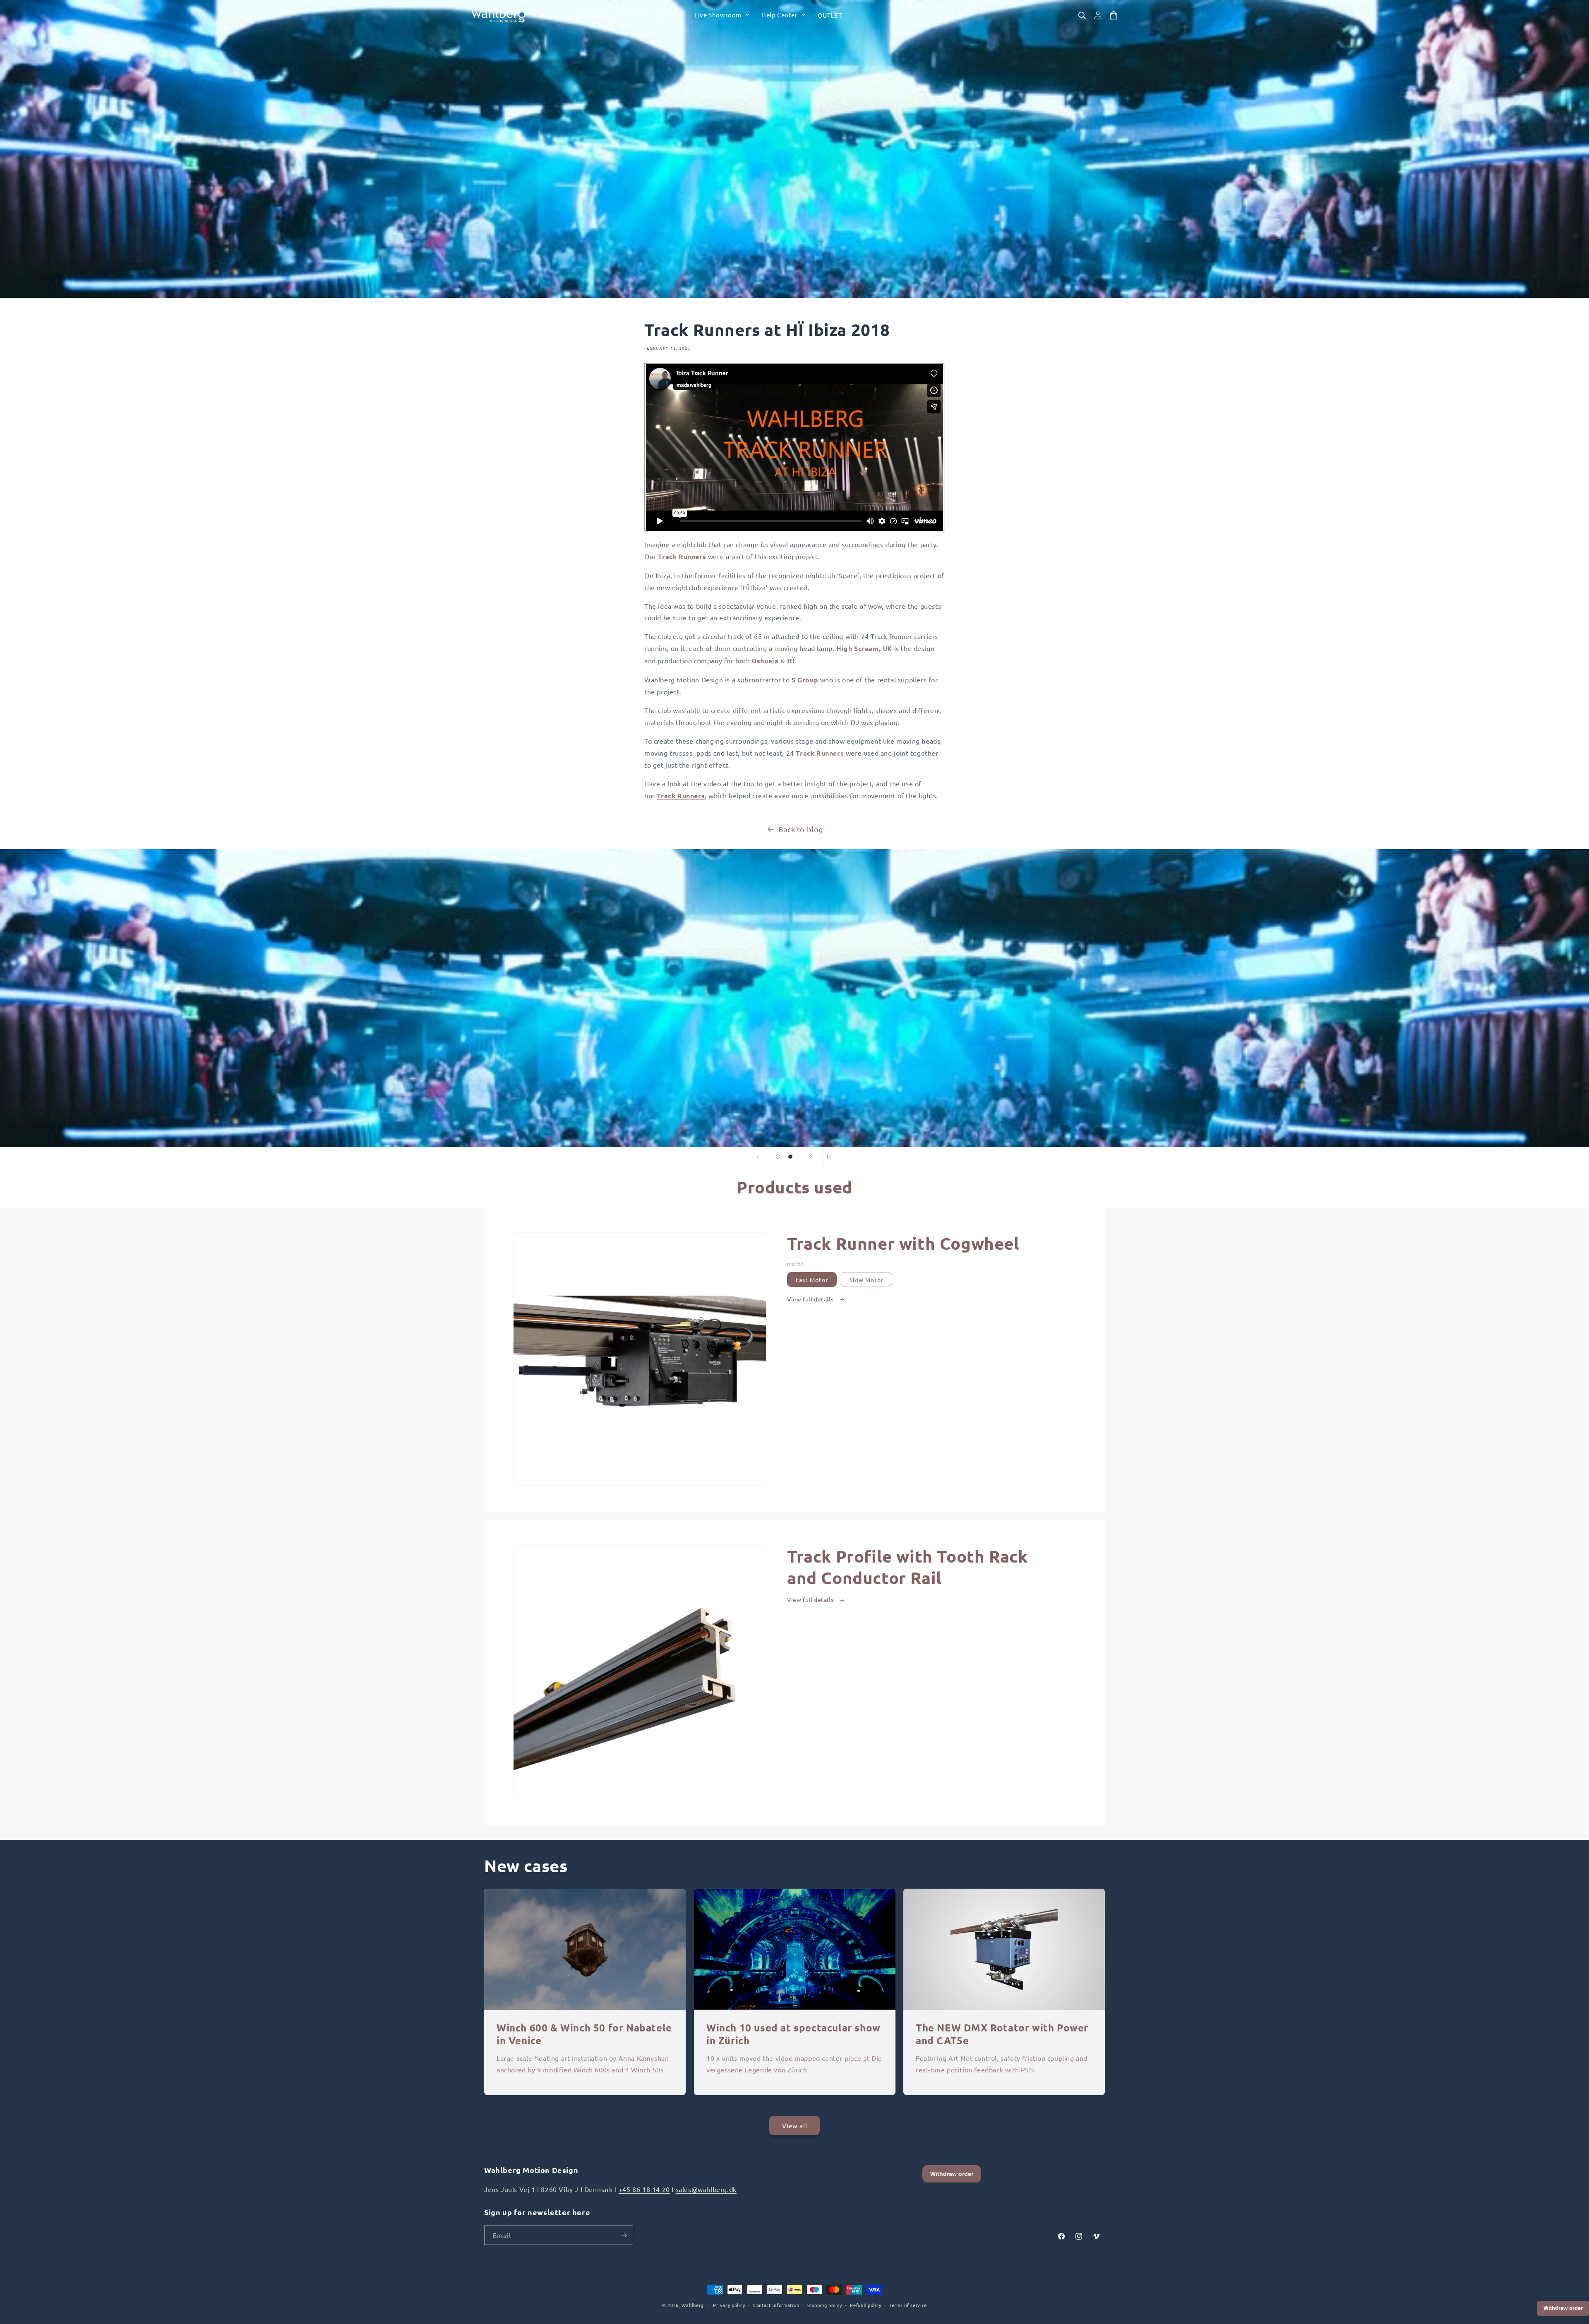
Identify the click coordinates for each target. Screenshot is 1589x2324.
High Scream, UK (864, 648)
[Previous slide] (758, 1157)
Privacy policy (729, 2305)
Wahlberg (692, 2305)
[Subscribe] (624, 2235)
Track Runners (682, 556)
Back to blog (801, 829)
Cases (627, 15)
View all (795, 2126)
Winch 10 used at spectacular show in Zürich (793, 2034)
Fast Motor (812, 1280)
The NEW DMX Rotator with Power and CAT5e (1002, 2034)
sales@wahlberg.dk (706, 2189)
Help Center (780, 15)
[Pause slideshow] (831, 1157)
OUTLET (830, 15)
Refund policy (865, 2305)
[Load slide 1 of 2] (778, 1157)
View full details (811, 1299)
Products (584, 15)
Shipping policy (825, 2305)
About (665, 15)
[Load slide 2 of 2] (790, 1157)
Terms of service (908, 2305)
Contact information (776, 2305)
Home (549, 15)
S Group (805, 680)
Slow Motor (867, 1280)
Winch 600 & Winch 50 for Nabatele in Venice (584, 2034)
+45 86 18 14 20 (644, 2189)
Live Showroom (718, 15)
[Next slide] (811, 1157)
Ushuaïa (765, 661)
